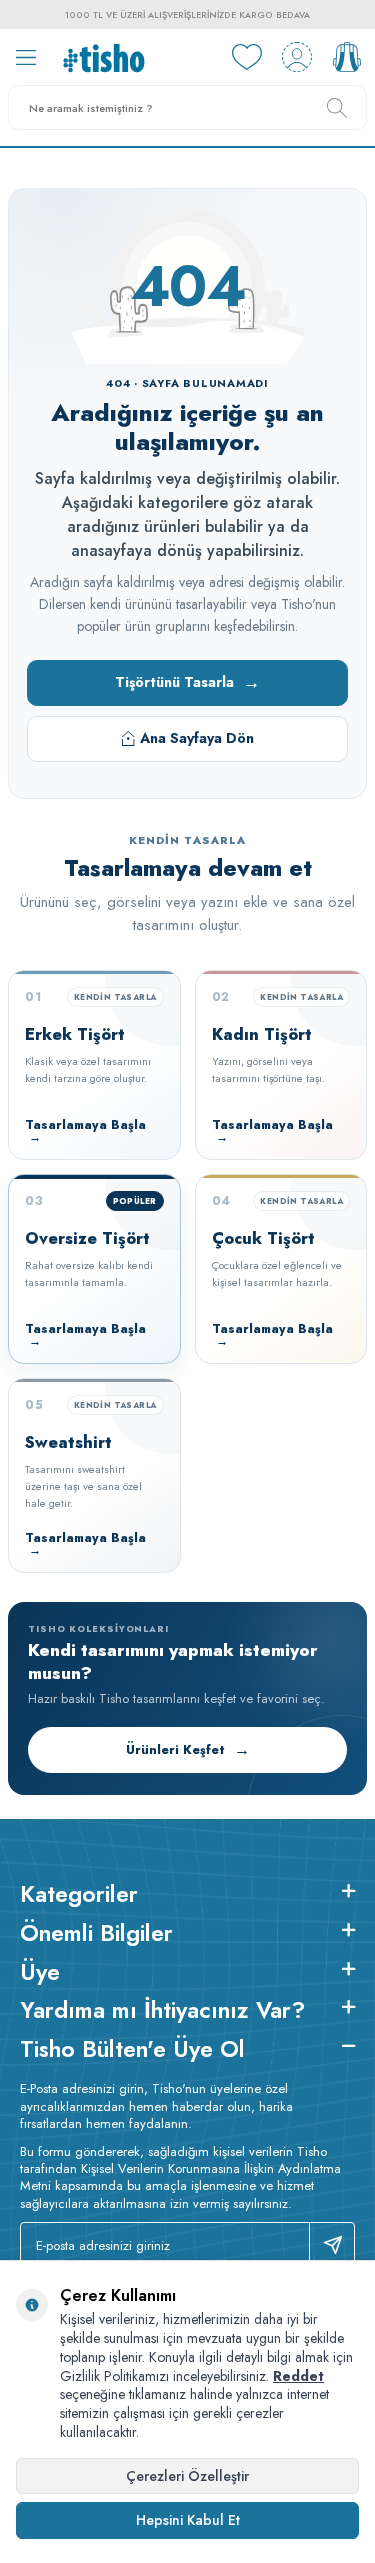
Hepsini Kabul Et (188, 2520)
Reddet (298, 2376)
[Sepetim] (347, 57)
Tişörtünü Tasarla (187, 682)
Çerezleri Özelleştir (187, 2476)
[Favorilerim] (247, 57)
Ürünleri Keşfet (188, 1749)
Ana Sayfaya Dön (197, 738)
